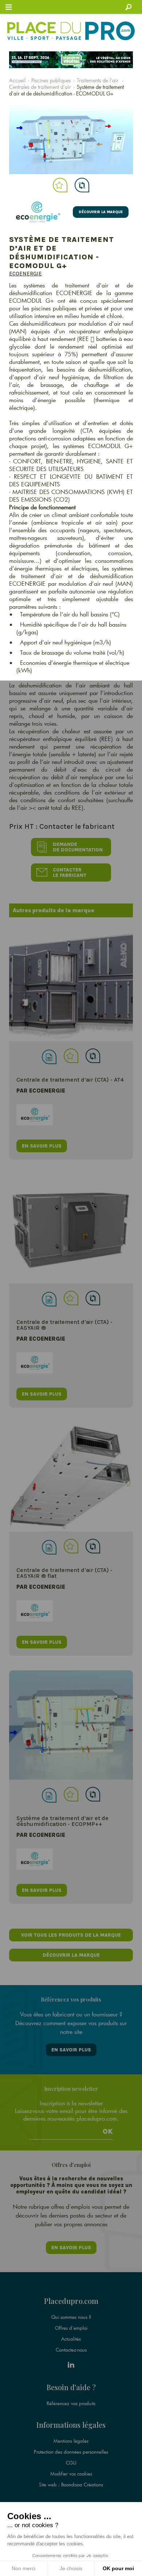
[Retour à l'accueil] (71, 31)
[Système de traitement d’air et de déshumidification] (71, 1725)
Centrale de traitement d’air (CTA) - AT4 (70, 1080)
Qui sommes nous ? (71, 2317)
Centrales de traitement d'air (40, 87)
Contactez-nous (71, 2350)
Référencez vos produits (71, 2403)
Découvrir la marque (101, 212)
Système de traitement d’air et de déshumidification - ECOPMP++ (62, 1821)
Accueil (17, 80)
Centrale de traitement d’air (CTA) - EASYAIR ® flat (64, 1573)
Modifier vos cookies (71, 2474)
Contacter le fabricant (70, 873)
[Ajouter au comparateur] (82, 185)
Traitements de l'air (98, 80)
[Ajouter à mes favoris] (60, 185)
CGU (71, 2463)
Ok (108, 2132)
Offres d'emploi (71, 2328)
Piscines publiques (51, 80)
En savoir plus (71, 2050)
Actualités (71, 2339)
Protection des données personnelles (71, 2452)
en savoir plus (42, 1146)
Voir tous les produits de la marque (71, 1935)
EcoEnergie (25, 274)
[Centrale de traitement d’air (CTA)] (71, 987)
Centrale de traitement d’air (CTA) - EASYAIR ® (64, 1325)
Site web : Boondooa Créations (71, 2485)
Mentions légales (71, 2441)
